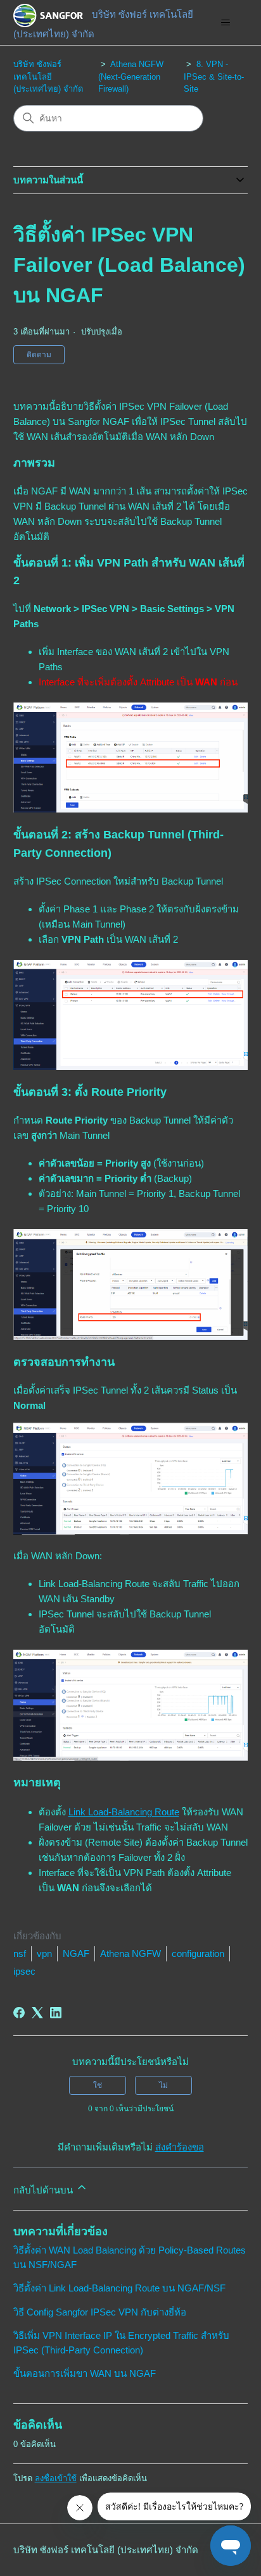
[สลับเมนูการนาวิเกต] (225, 23)
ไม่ (163, 2085)
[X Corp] (37, 2013)
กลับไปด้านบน (44, 2190)
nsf (20, 1953)
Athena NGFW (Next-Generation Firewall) (131, 77)
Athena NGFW (130, 1953)
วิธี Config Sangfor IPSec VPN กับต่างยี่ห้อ (100, 2312)
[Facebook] (19, 2013)
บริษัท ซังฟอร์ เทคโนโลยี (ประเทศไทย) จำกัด (48, 77)
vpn (44, 1953)
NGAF (76, 1953)
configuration (198, 1953)
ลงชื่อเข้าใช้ (56, 2478)
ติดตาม (39, 355)
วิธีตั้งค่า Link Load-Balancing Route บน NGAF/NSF (119, 2288)
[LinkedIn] (56, 2013)
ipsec (24, 1971)
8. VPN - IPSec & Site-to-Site (214, 77)
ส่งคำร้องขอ (180, 2147)
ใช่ (98, 2085)
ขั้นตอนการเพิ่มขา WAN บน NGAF (85, 2373)
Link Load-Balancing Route (124, 1812)
